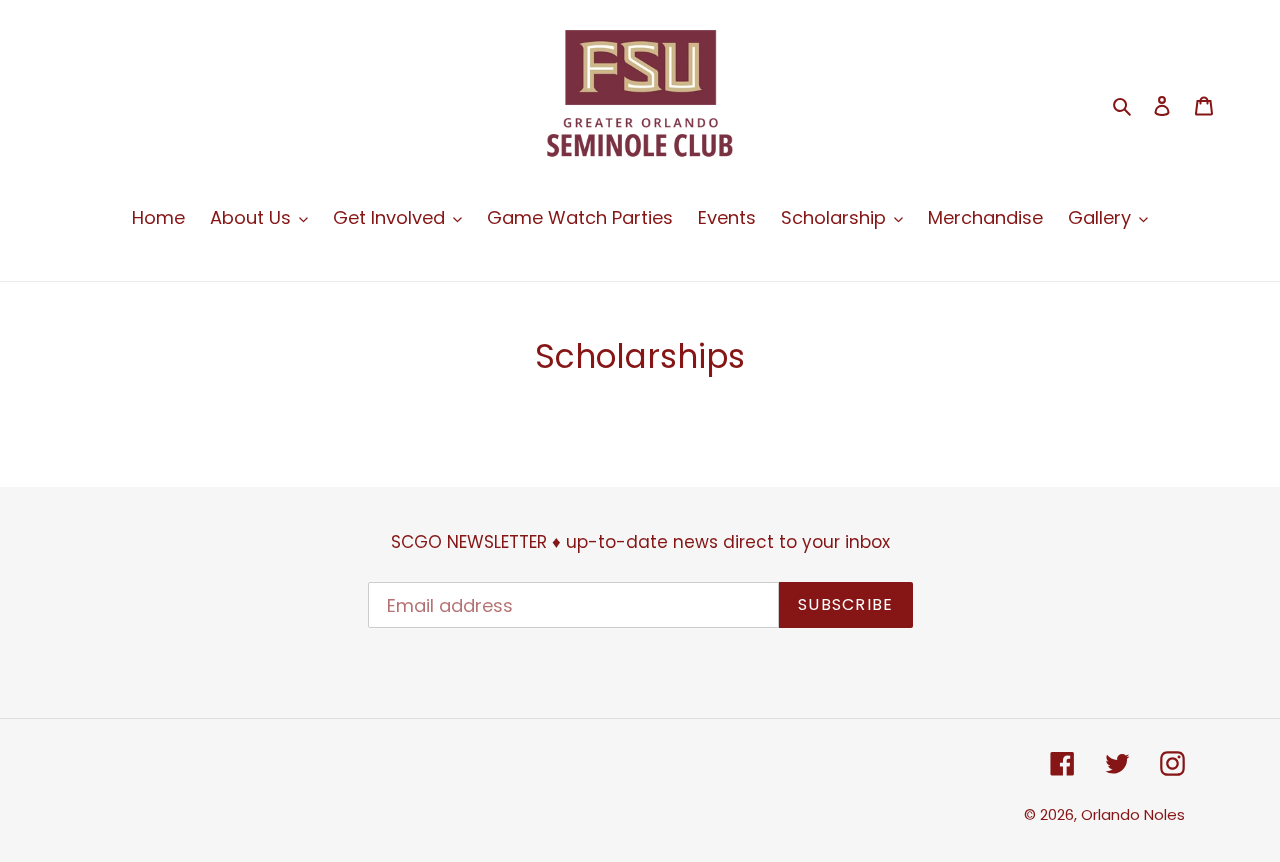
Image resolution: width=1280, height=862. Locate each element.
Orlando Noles (1133, 814)
